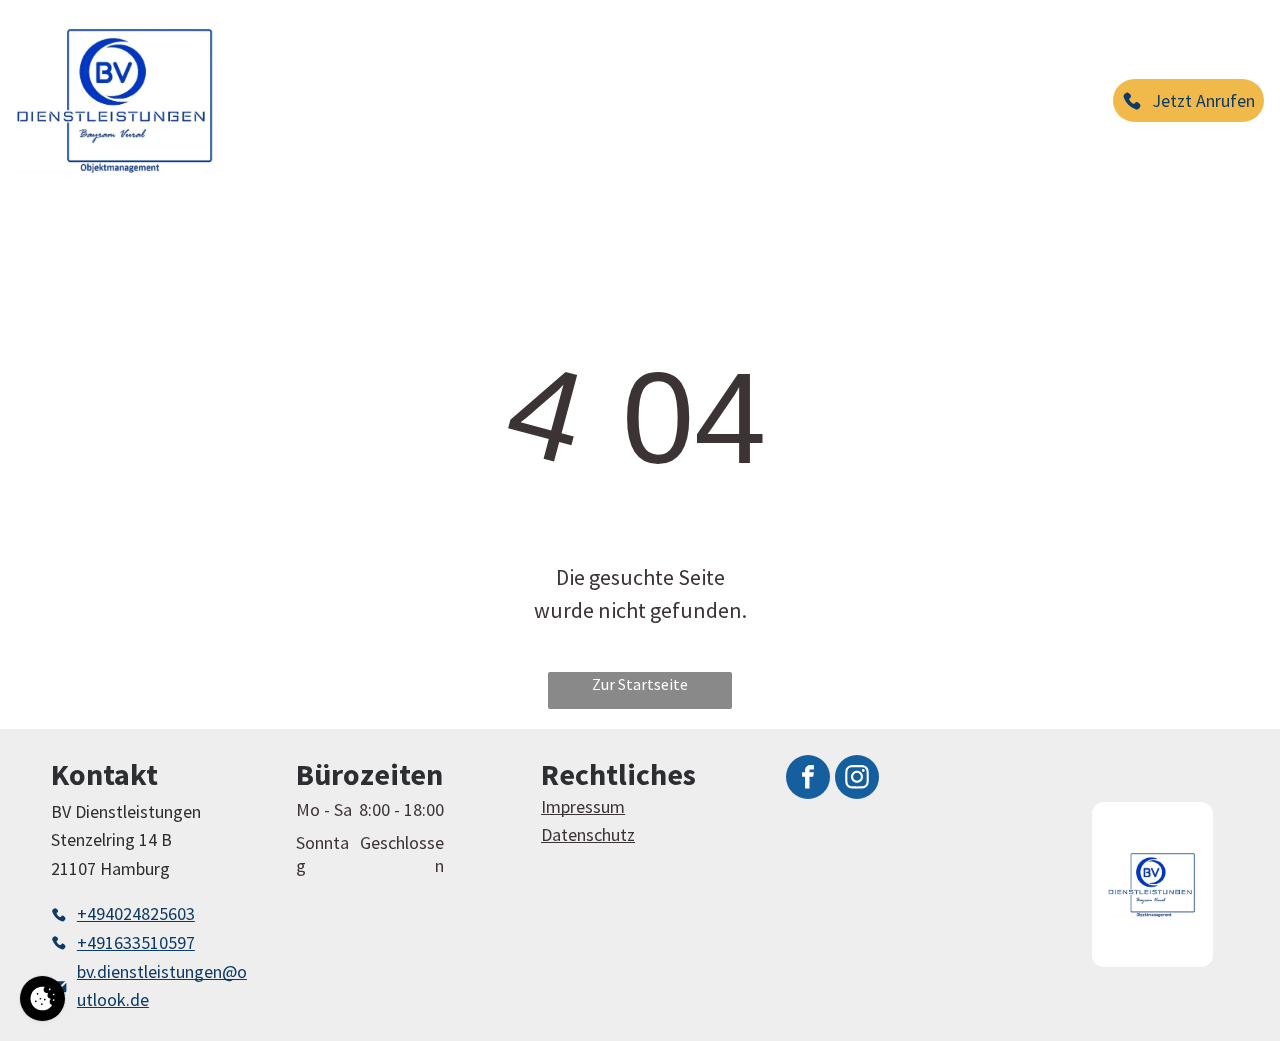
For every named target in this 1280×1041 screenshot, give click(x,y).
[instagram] (857, 779)
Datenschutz (588, 834)
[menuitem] (282, 62)
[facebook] (808, 779)
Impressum (583, 806)
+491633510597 (136, 942)
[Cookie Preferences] (42, 998)
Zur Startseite (640, 684)
